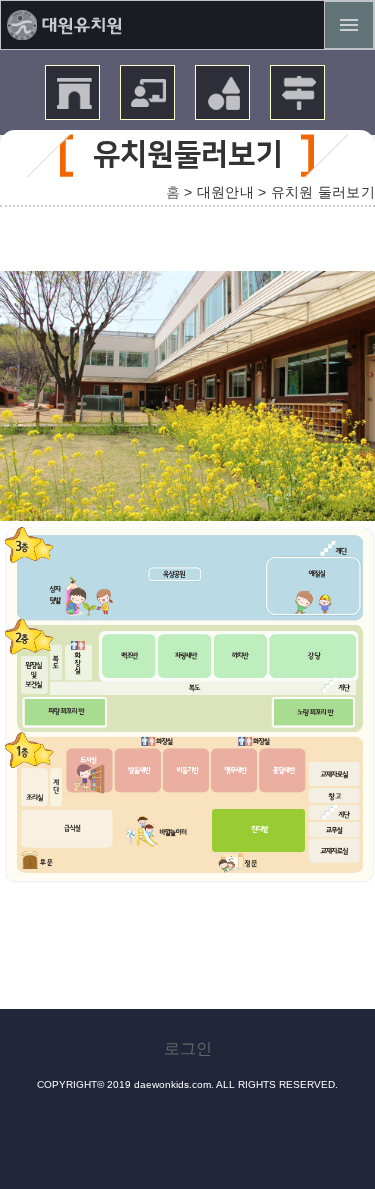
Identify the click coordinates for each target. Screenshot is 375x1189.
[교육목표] (149, 105)
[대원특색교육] (224, 105)
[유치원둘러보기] (74, 105)
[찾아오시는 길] (299, 105)
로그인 (188, 1048)
